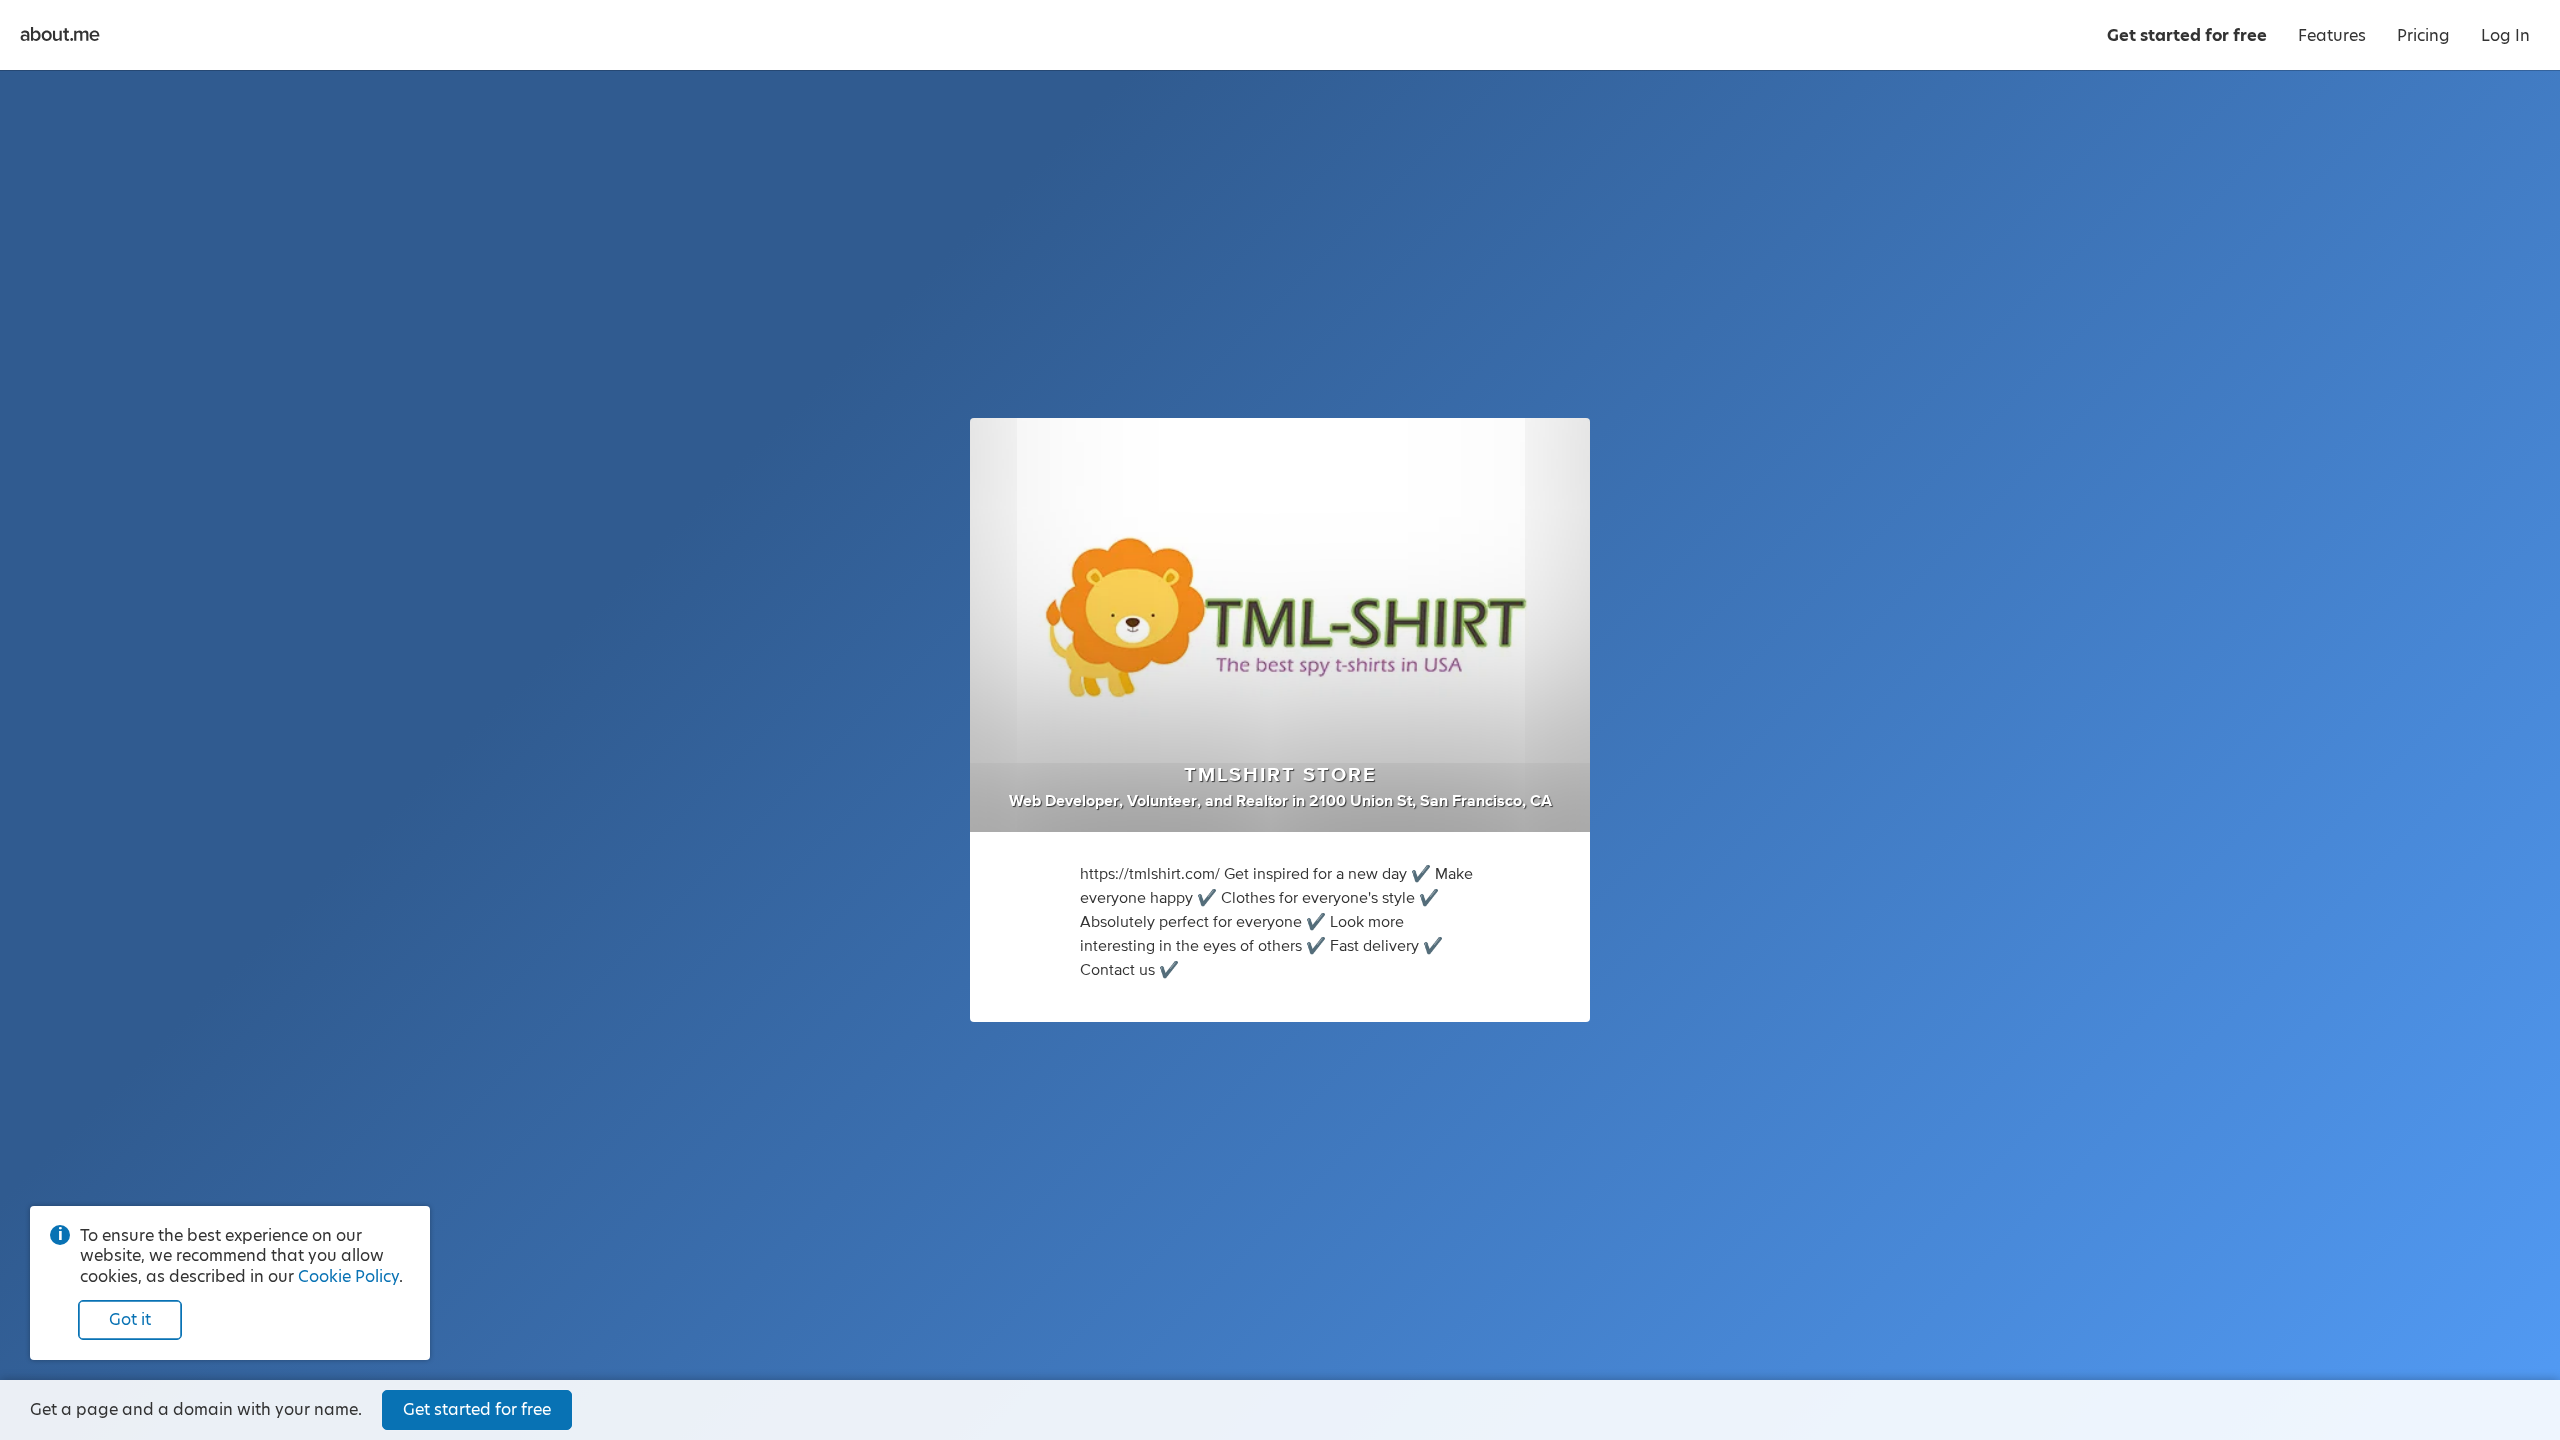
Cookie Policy (348, 1276)
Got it (130, 1319)
